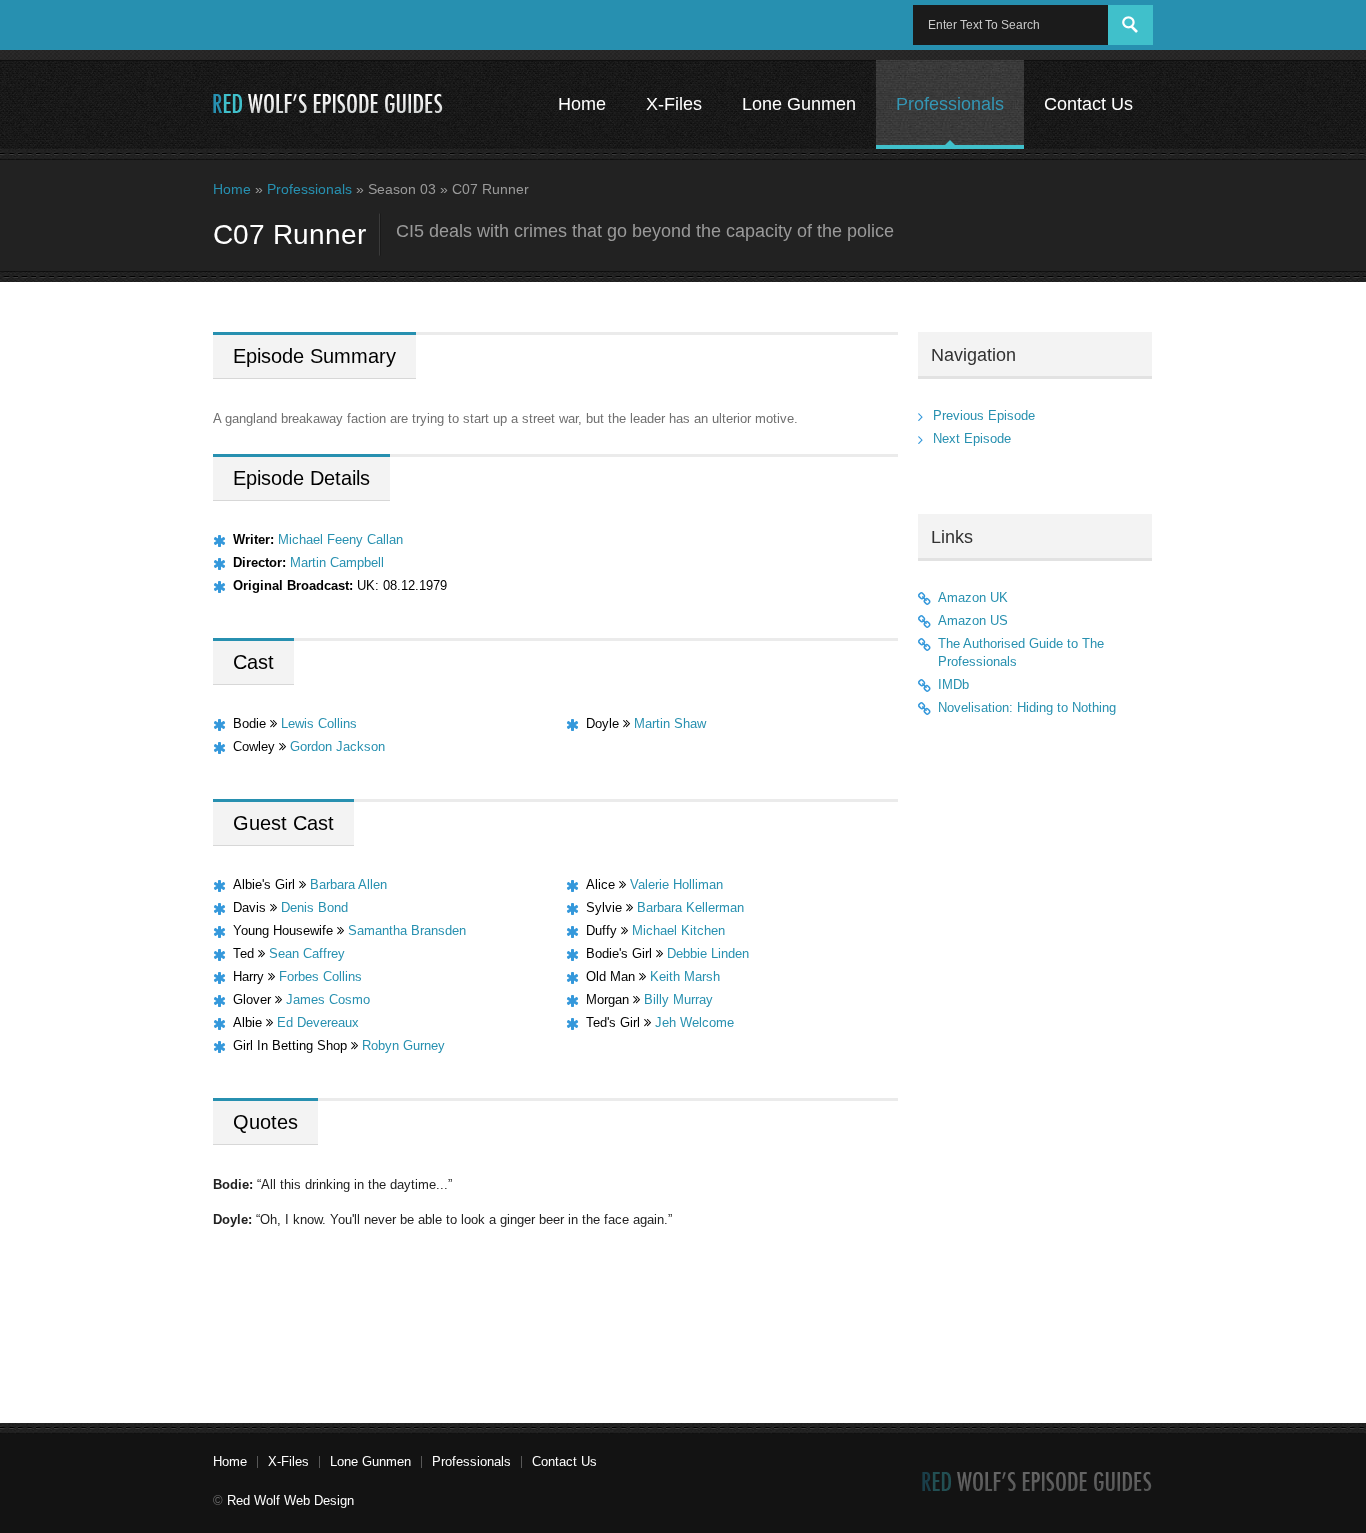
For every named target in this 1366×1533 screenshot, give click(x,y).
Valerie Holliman (676, 884)
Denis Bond (314, 907)
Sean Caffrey (307, 953)
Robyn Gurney (403, 1045)
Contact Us (1088, 104)
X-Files (674, 104)
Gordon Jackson (337, 746)
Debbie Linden (708, 953)
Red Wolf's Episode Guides (328, 104)
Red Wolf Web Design (290, 1500)
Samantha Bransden (407, 930)
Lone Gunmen (799, 104)
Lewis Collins (319, 723)
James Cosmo (328, 999)
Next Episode (972, 438)
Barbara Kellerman (690, 907)
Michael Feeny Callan (340, 539)
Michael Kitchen (678, 930)
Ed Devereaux (318, 1022)
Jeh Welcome (694, 1022)
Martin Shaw (670, 723)
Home (582, 104)
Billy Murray (678, 999)
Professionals (950, 104)
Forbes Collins (320, 976)
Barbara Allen (348, 884)
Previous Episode (984, 415)
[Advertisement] (1035, 1062)
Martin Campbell (337, 562)
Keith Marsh (685, 976)
